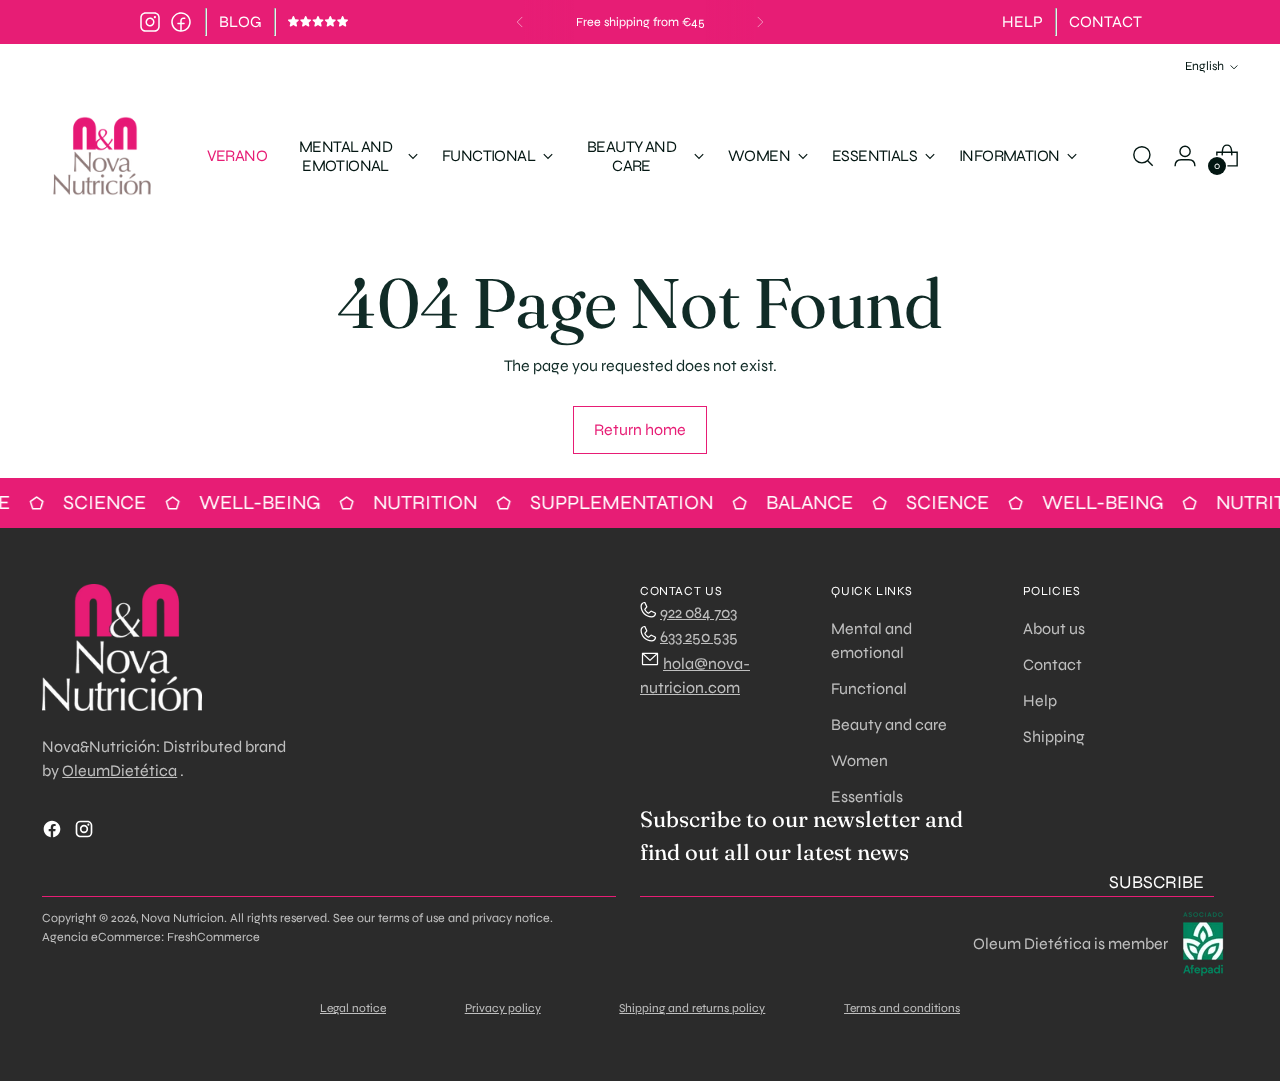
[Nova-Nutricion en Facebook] (181, 22)
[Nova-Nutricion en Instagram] (150, 22)
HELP (1022, 21)
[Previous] (520, 22)
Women (859, 760)
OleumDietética (119, 770)
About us (1054, 628)
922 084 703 (698, 612)
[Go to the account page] (1185, 156)
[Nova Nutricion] (102, 156)
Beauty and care (889, 724)
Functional (869, 688)
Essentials (867, 796)
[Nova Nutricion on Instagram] (86, 832)
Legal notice (353, 1008)
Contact (1052, 664)
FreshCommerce (213, 937)
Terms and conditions (902, 1008)
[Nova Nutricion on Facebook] (54, 832)
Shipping (1054, 736)
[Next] (760, 22)
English (1204, 66)
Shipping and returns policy (692, 1008)
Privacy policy (503, 1008)
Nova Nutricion (182, 918)
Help (1040, 700)
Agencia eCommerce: (103, 937)
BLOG (240, 21)
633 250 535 (699, 636)
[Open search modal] (1143, 156)
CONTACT (1105, 21)
